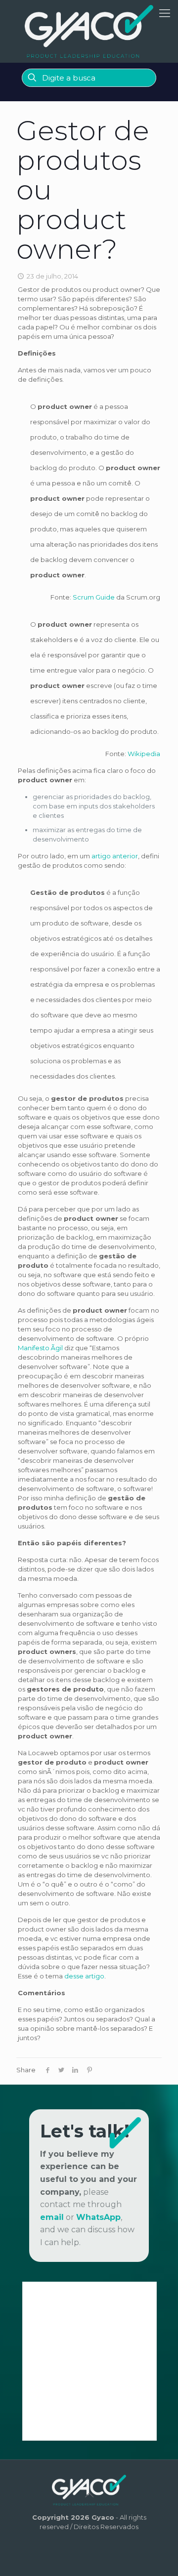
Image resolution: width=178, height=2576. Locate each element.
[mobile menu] (165, 13)
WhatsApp (98, 2217)
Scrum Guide (94, 597)
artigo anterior (115, 856)
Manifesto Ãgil (40, 1348)
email (52, 2217)
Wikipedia (144, 754)
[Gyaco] (89, 31)
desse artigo (84, 1976)
